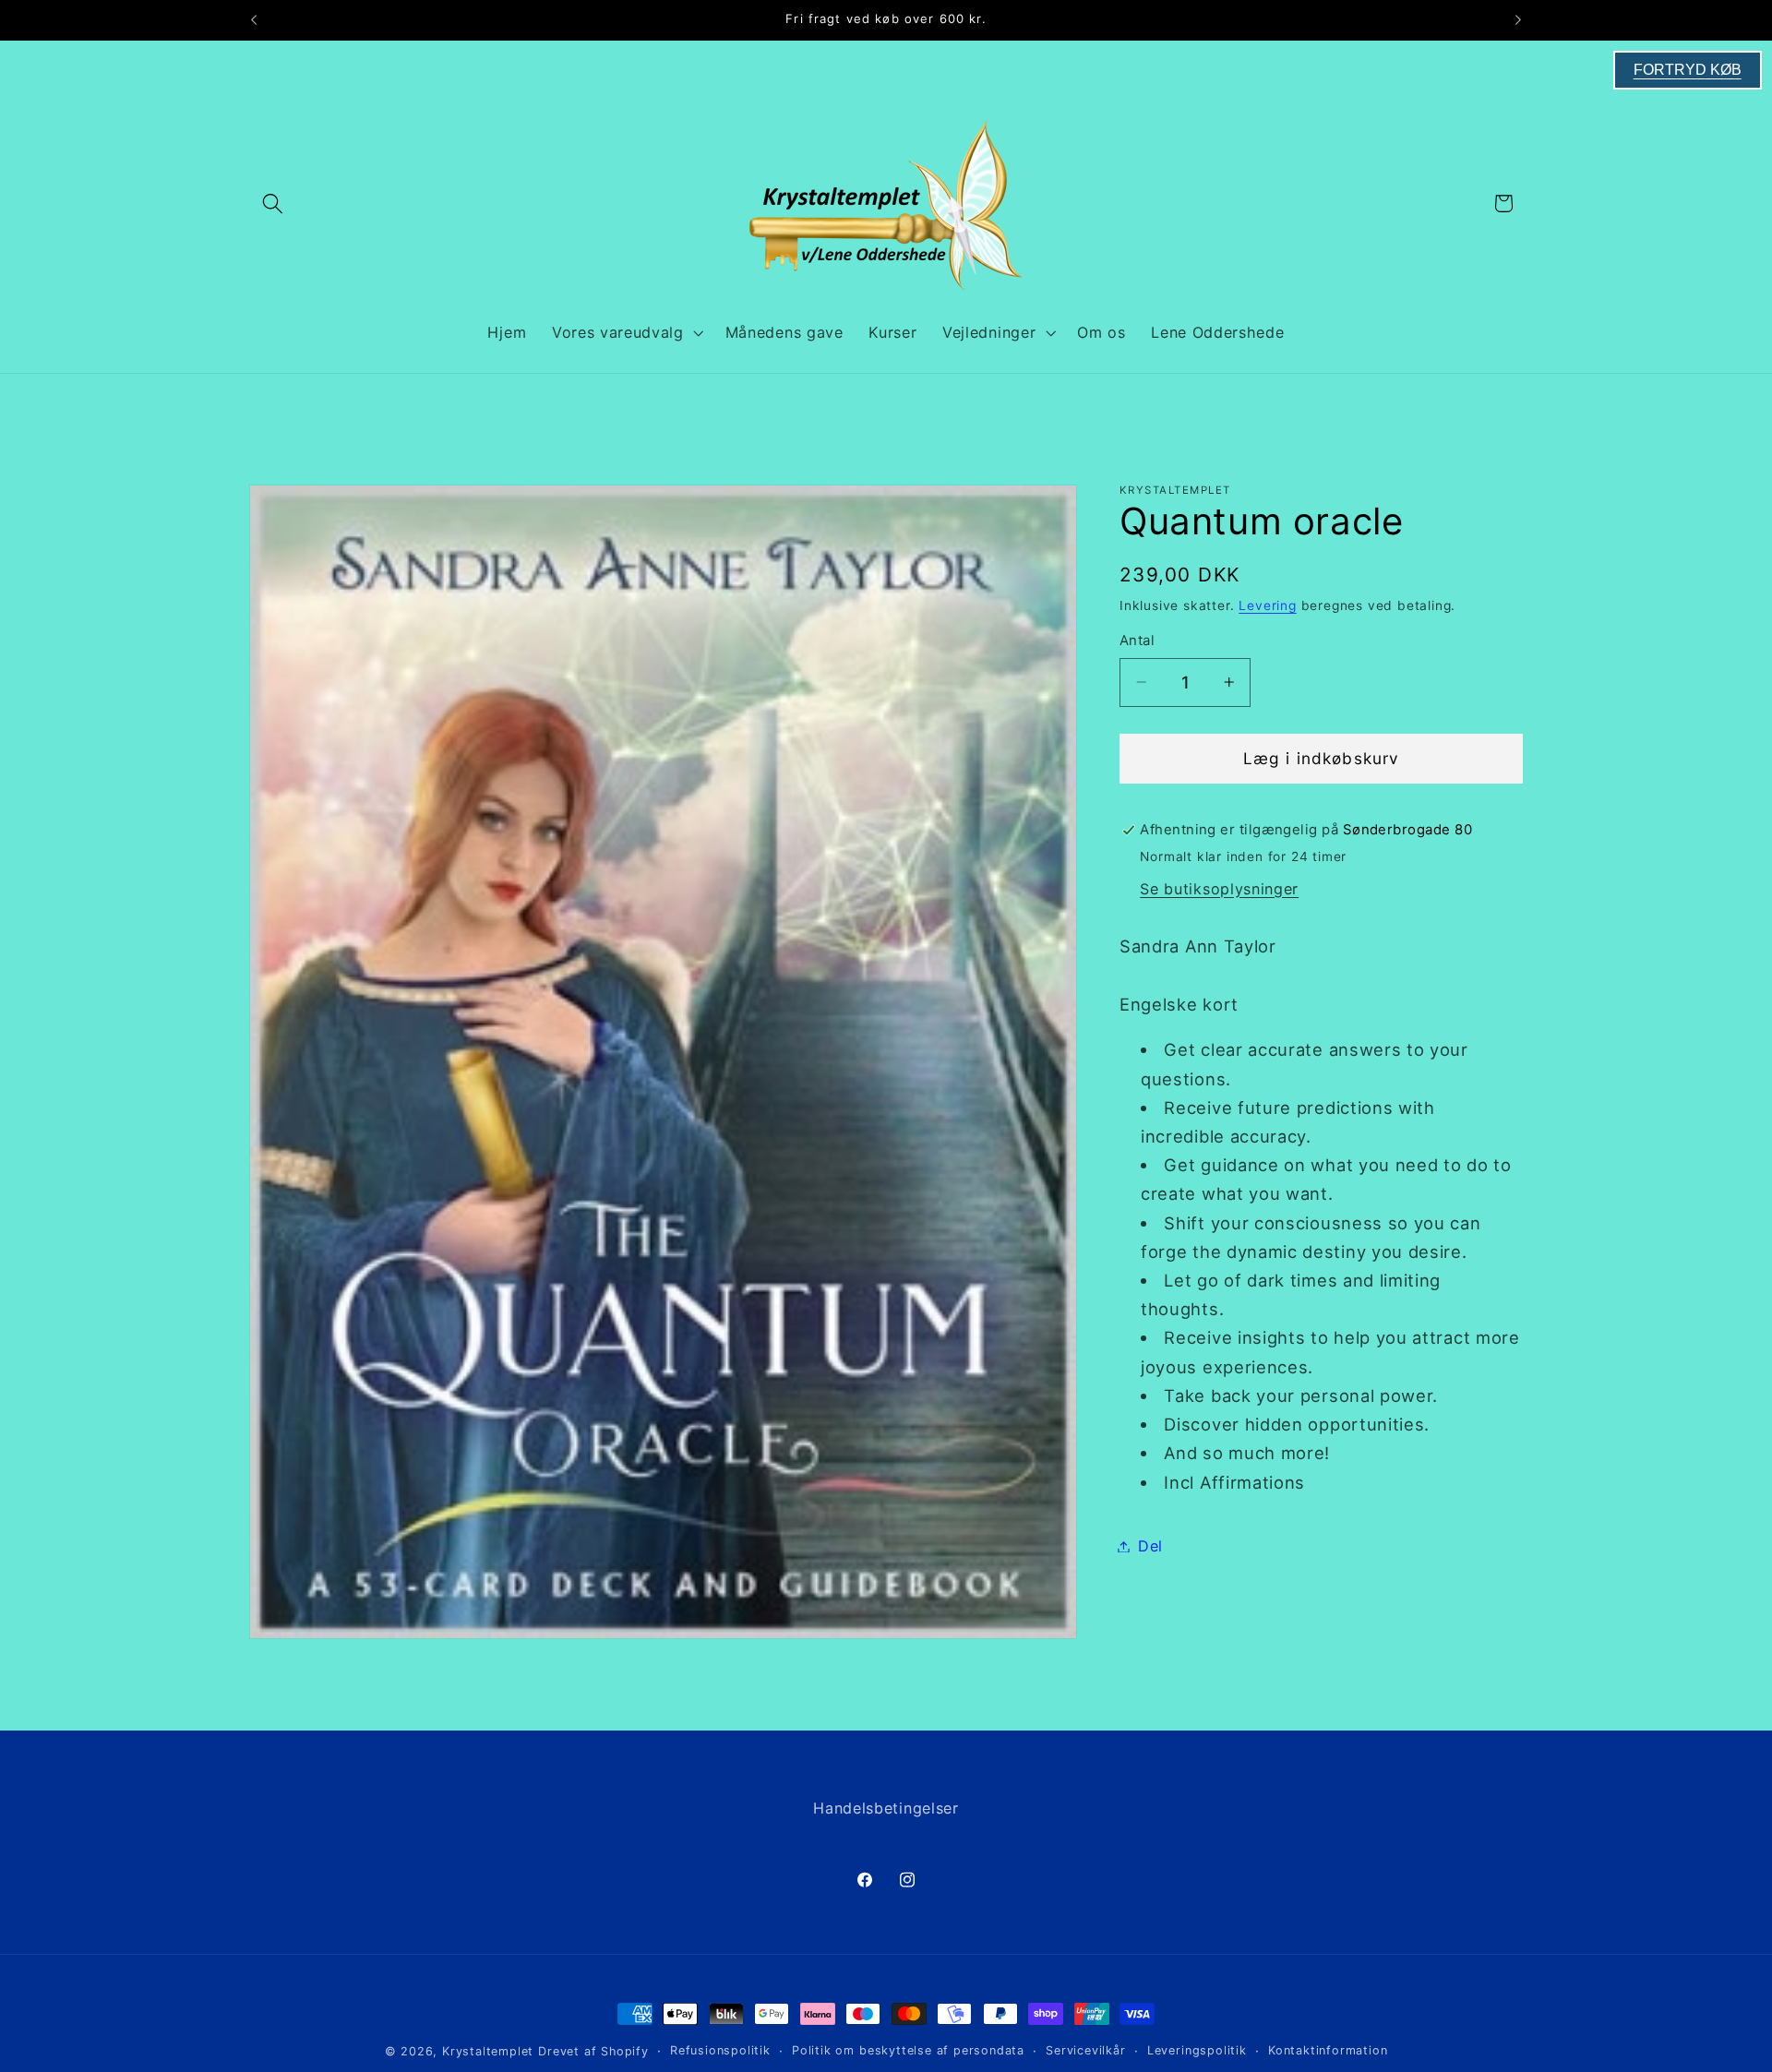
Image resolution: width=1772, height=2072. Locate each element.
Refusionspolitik (720, 2050)
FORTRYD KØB (1688, 70)
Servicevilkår (1085, 2050)
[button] (273, 204)
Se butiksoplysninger (1219, 888)
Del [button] (1150, 1546)
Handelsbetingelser (886, 1808)
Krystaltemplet (488, 2051)
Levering (1267, 605)
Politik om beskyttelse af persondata (908, 2050)
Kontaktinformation (1328, 2050)
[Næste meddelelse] (1518, 20)
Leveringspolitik (1197, 2050)
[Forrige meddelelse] (254, 20)
